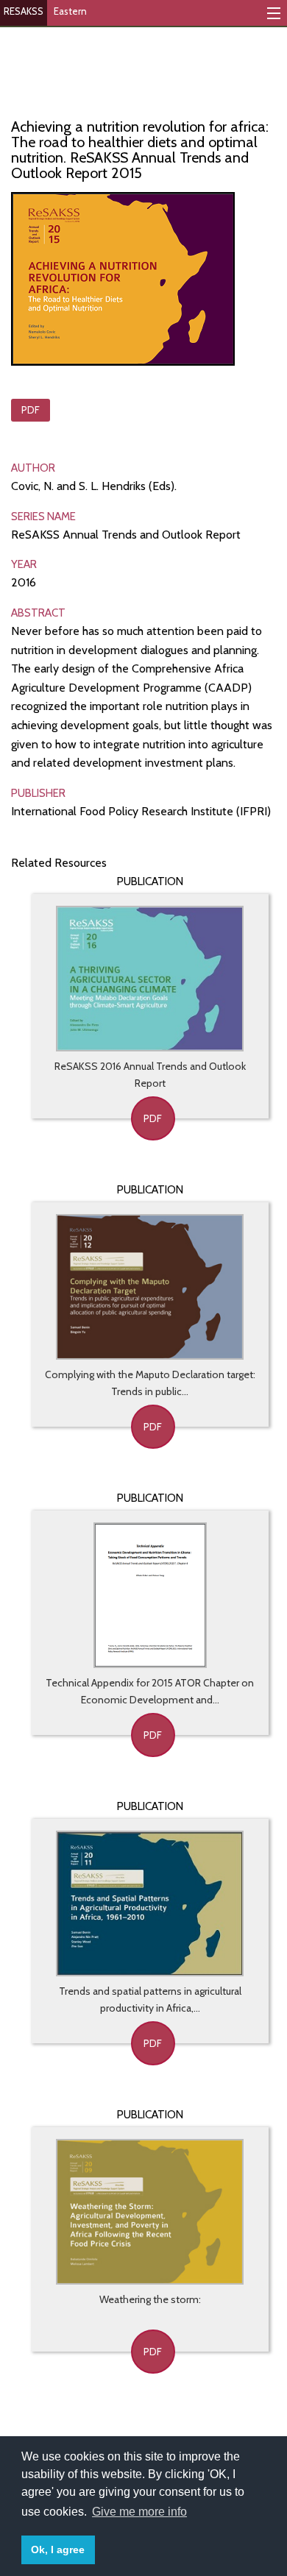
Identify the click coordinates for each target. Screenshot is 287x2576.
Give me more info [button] (139, 2512)
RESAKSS (24, 11)
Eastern (70, 11)
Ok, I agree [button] (58, 2550)
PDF (31, 410)
